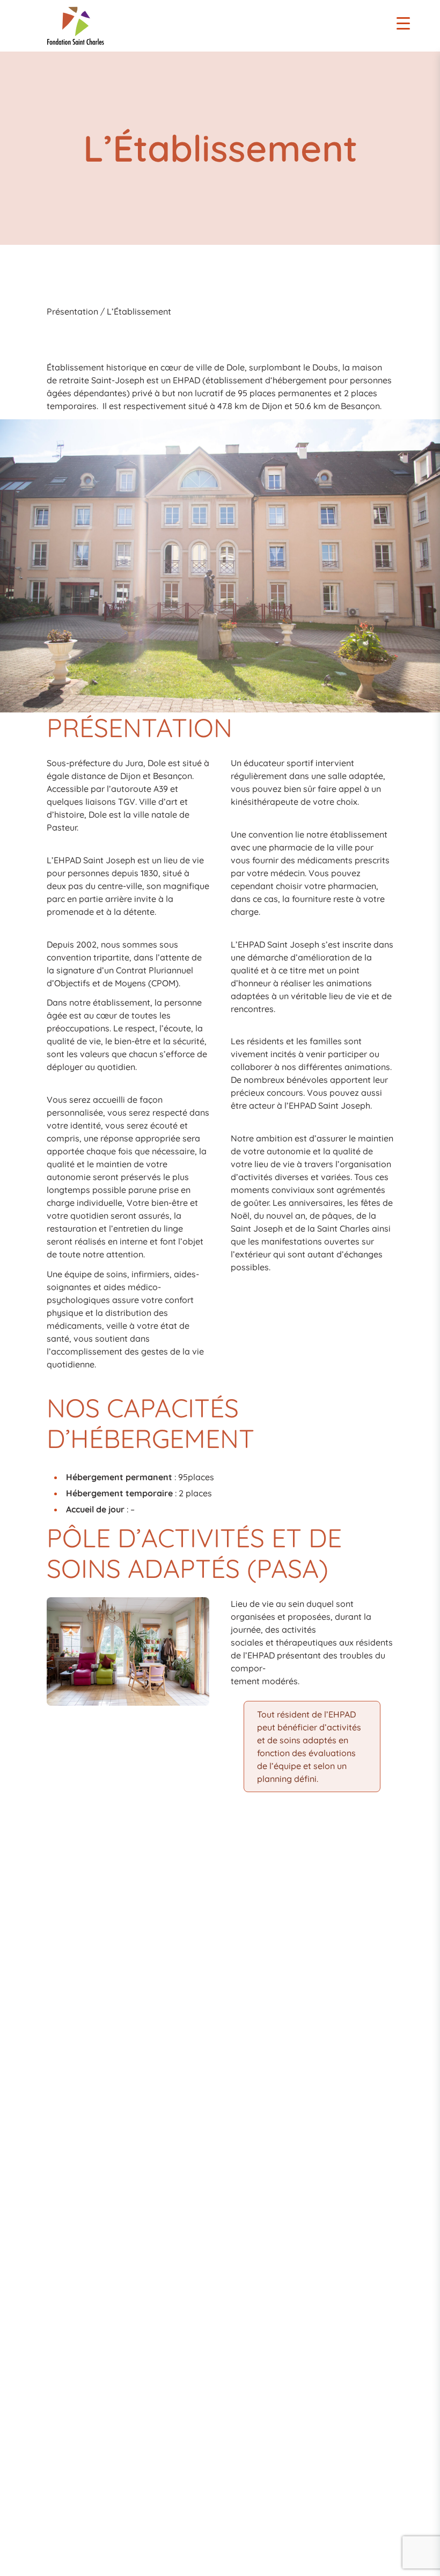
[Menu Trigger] (403, 23)
